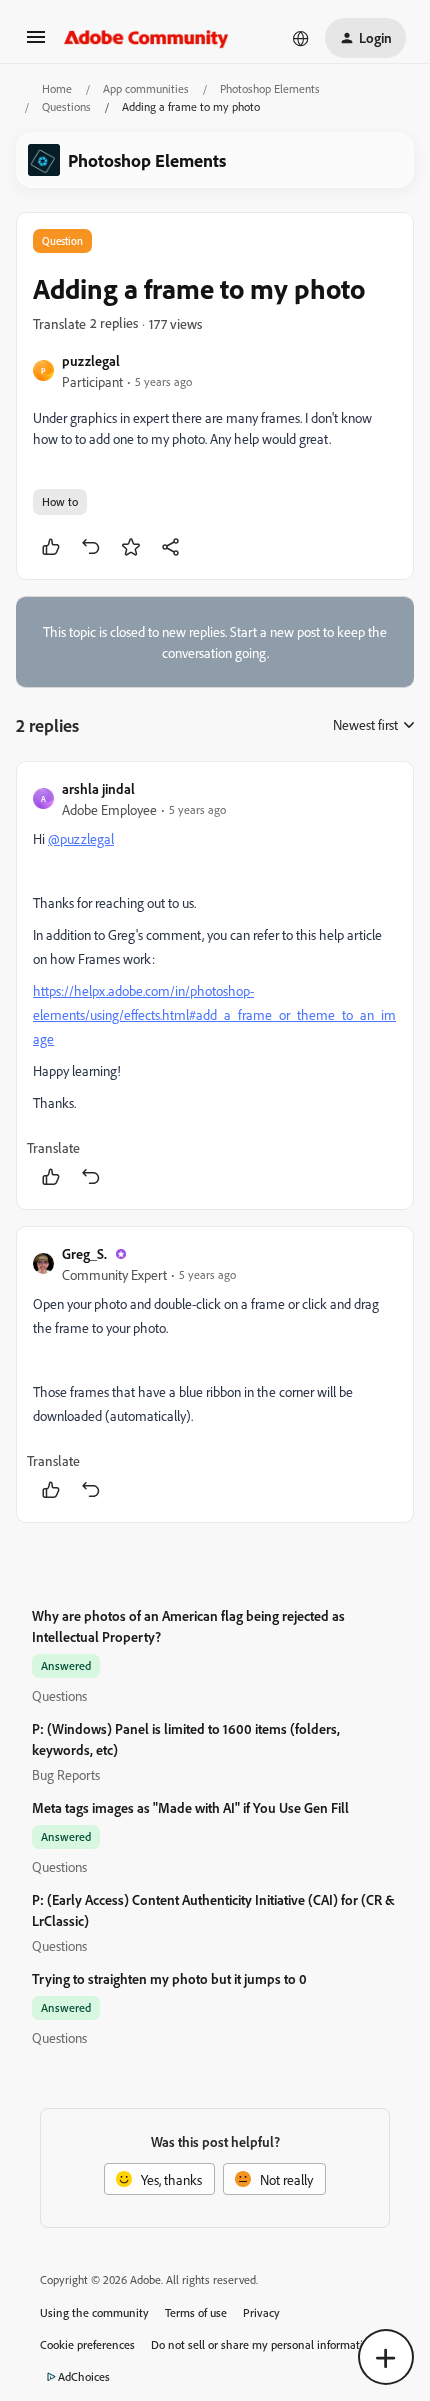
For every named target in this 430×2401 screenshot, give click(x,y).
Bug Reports (66, 1774)
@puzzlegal (81, 838)
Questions (66, 106)
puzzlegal (91, 360)
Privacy (261, 2312)
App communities (146, 88)
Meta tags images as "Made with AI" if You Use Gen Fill (190, 1807)
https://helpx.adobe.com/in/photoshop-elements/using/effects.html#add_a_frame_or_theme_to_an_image (214, 1014)
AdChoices (84, 2376)
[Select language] (301, 38)
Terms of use (196, 2312)
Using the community (94, 2312)
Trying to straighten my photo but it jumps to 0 (169, 1978)
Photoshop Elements (270, 88)
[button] (36, 43)
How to (60, 501)
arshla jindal (98, 788)
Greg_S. (84, 1253)
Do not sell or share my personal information (263, 2344)
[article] (215, 985)
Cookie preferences (87, 2344)
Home (57, 88)
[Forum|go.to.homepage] (146, 38)
